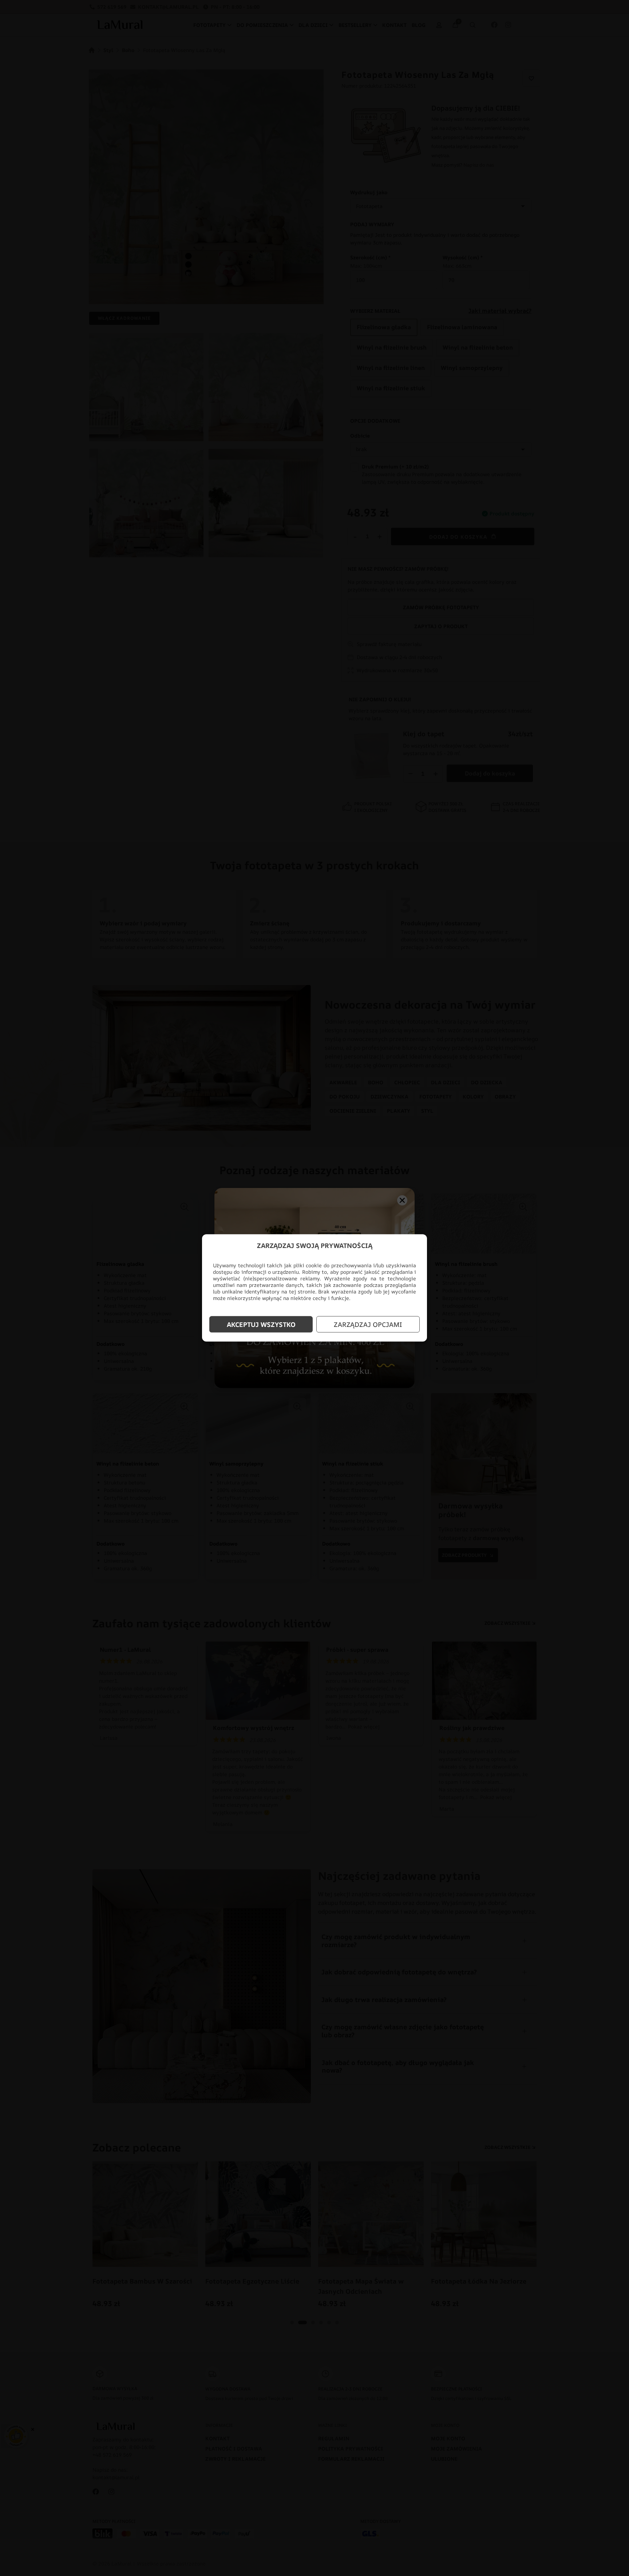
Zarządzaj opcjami (368, 1324)
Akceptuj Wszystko (261, 1324)
